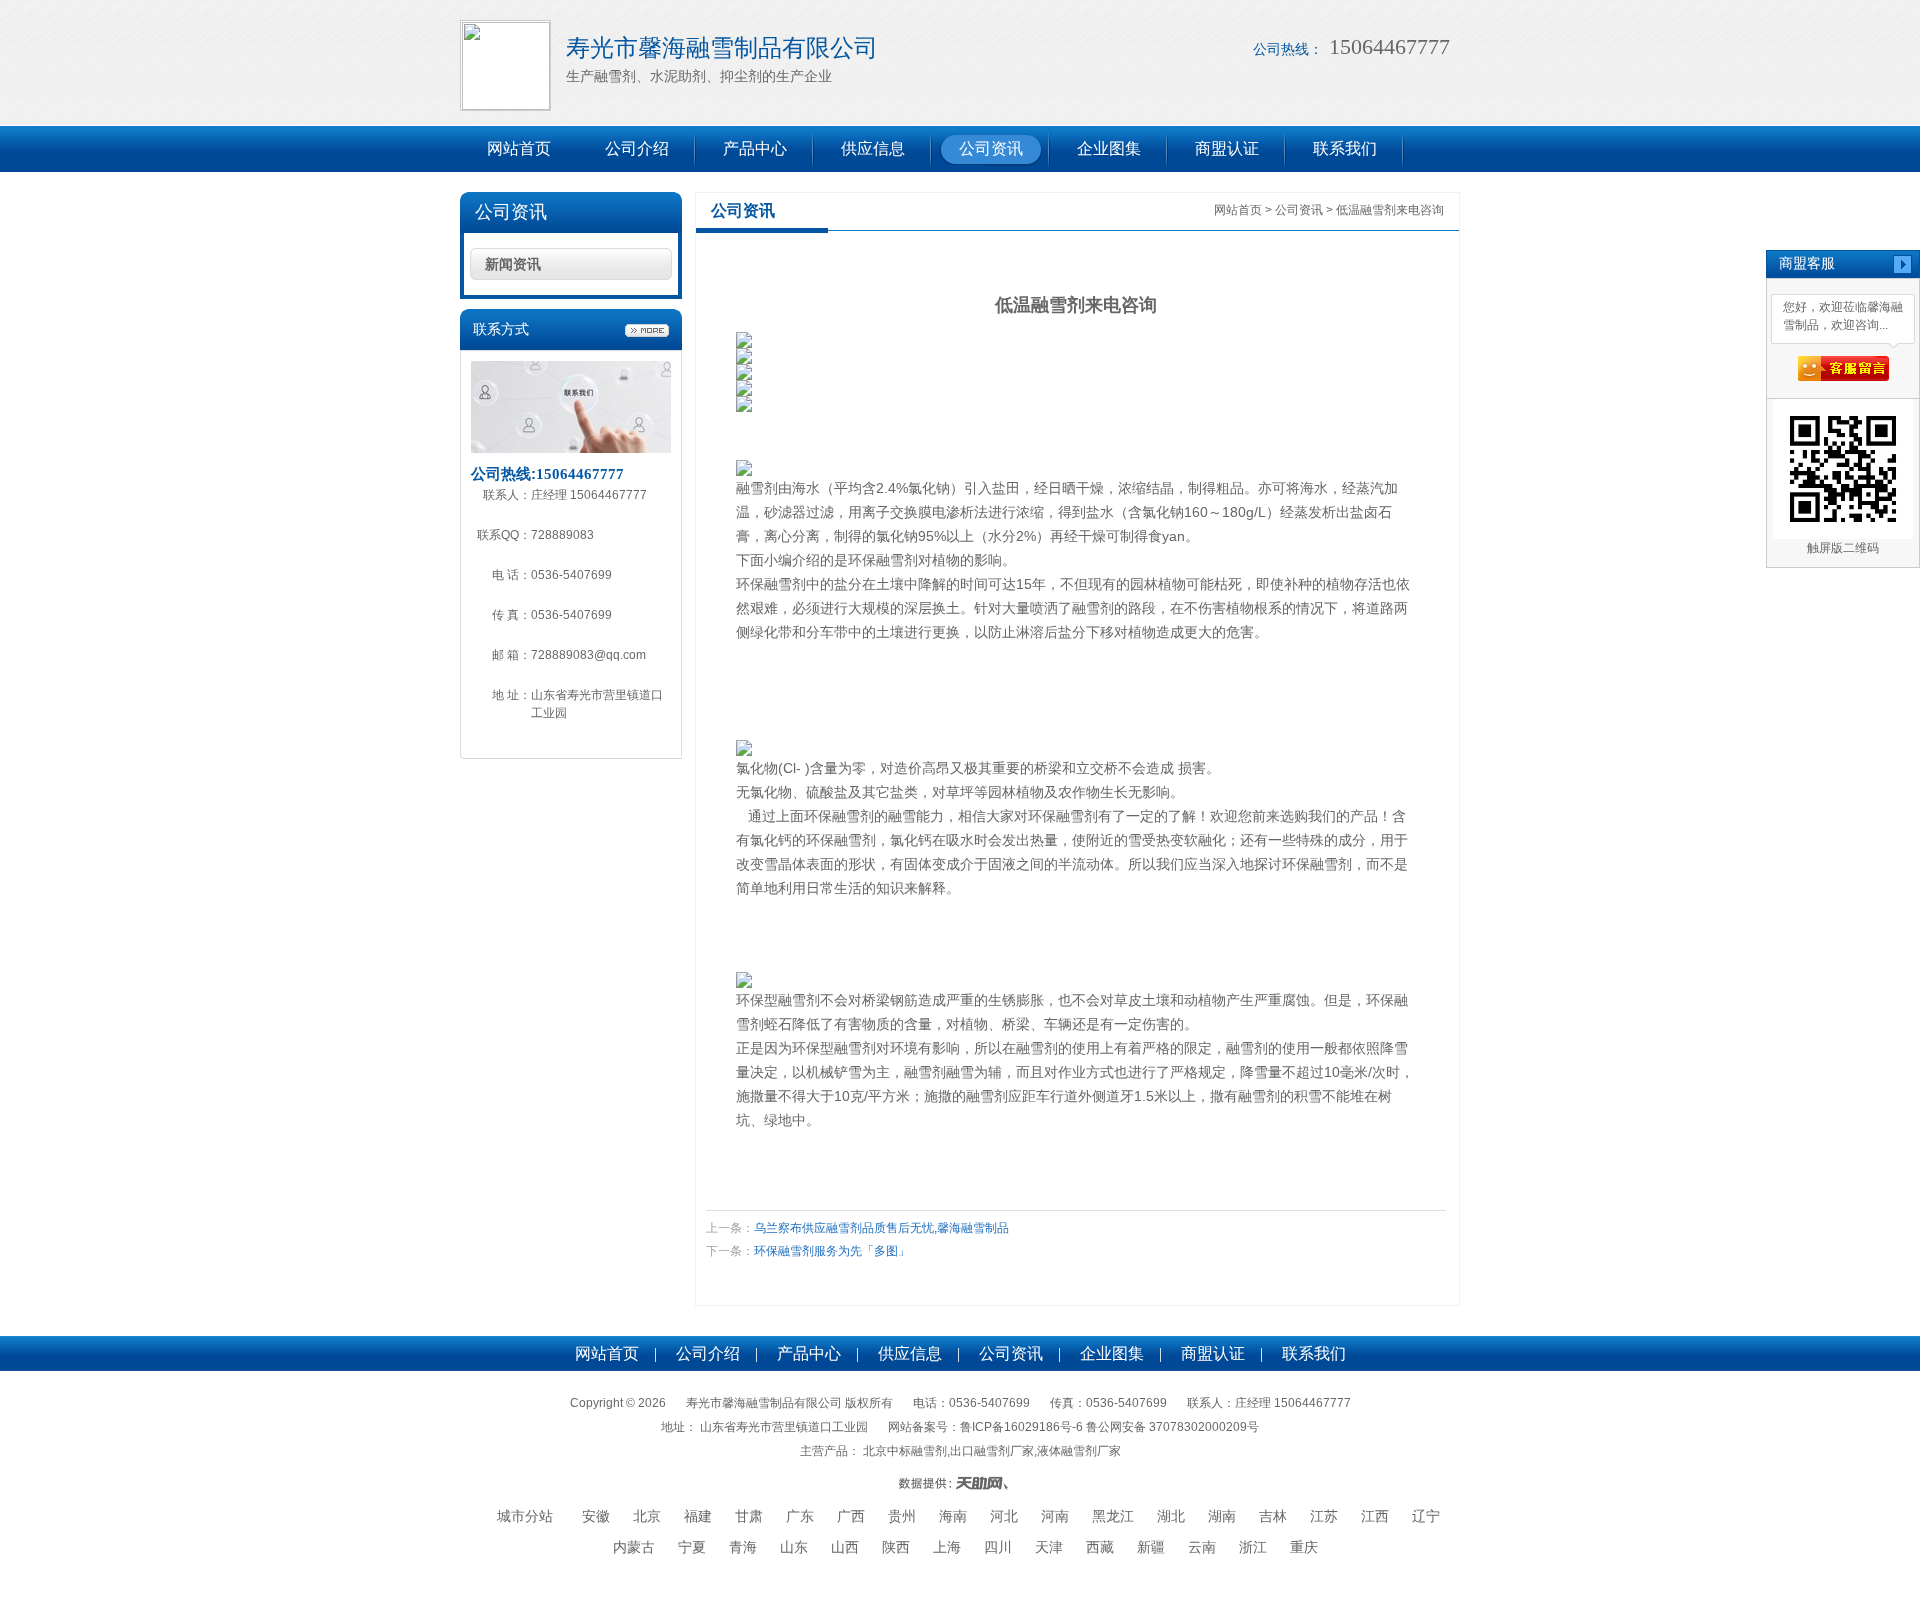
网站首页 (519, 148)
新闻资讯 (513, 264)
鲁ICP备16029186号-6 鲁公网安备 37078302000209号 (1109, 1427)
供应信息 (873, 148)
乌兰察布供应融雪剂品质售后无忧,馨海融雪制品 (881, 1228)
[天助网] (960, 1483)
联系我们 (1345, 148)
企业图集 (1109, 148)
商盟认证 (1227, 148)
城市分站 (525, 1516)
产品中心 (755, 148)
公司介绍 (637, 148)
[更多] (647, 331)
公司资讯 (991, 148)
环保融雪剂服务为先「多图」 (832, 1251)
